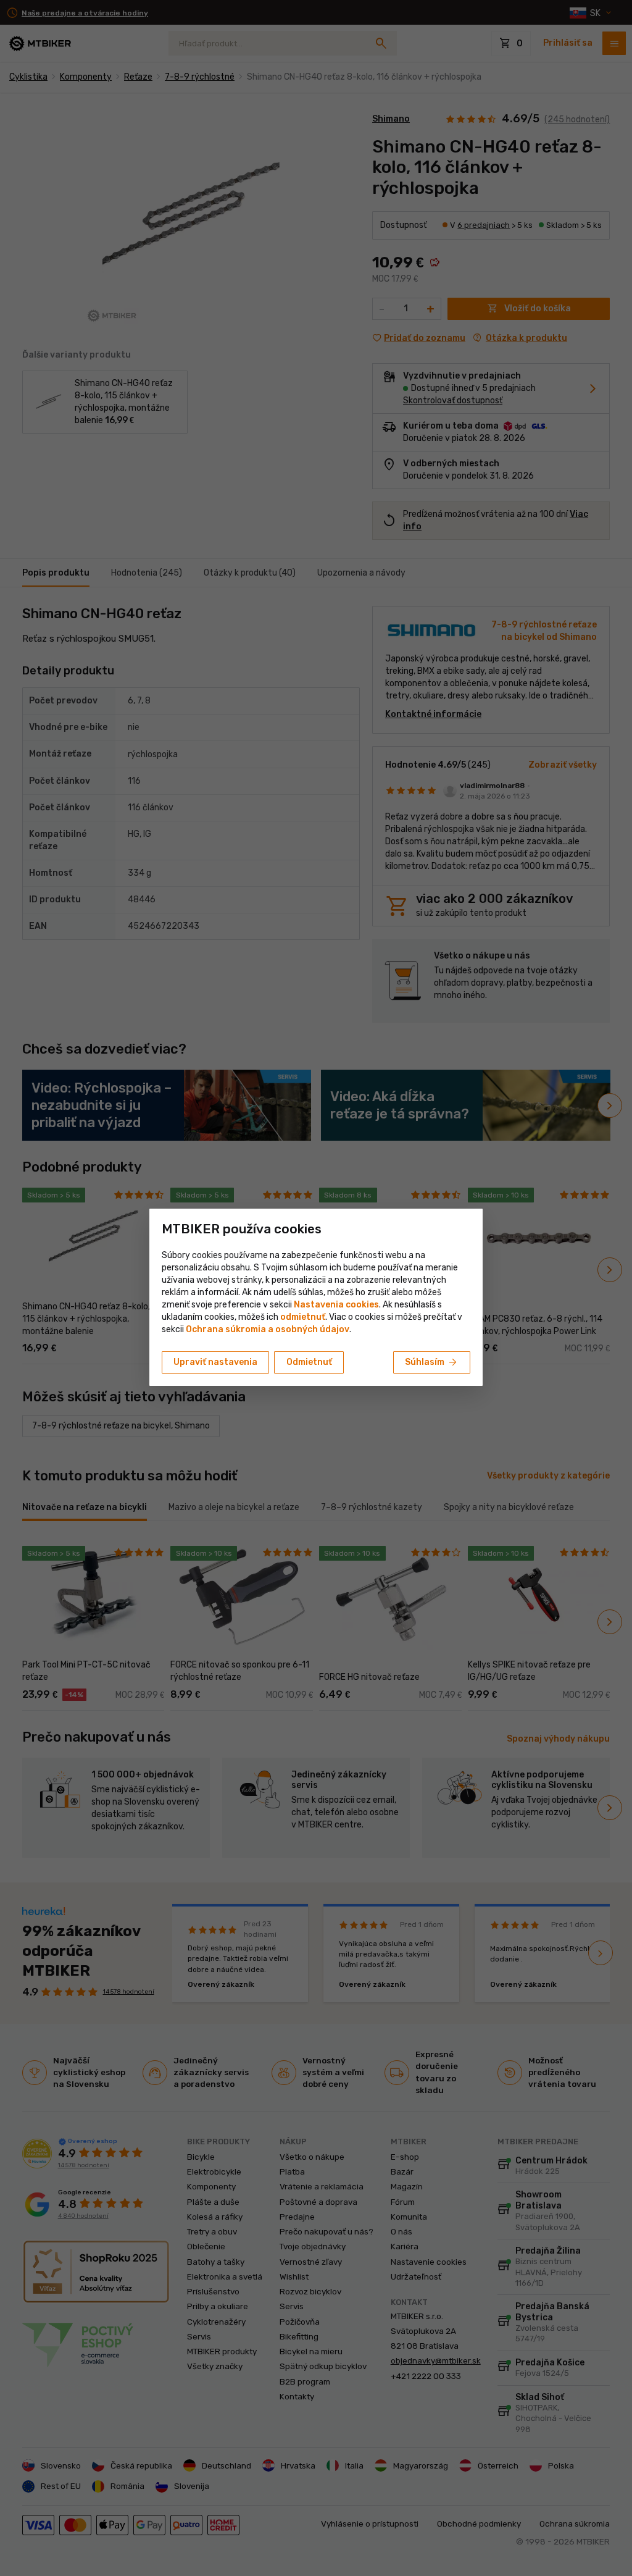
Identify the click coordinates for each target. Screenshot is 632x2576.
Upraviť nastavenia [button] (215, 1362)
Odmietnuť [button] (309, 1362)
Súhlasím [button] (432, 1362)
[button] (303, 1317)
